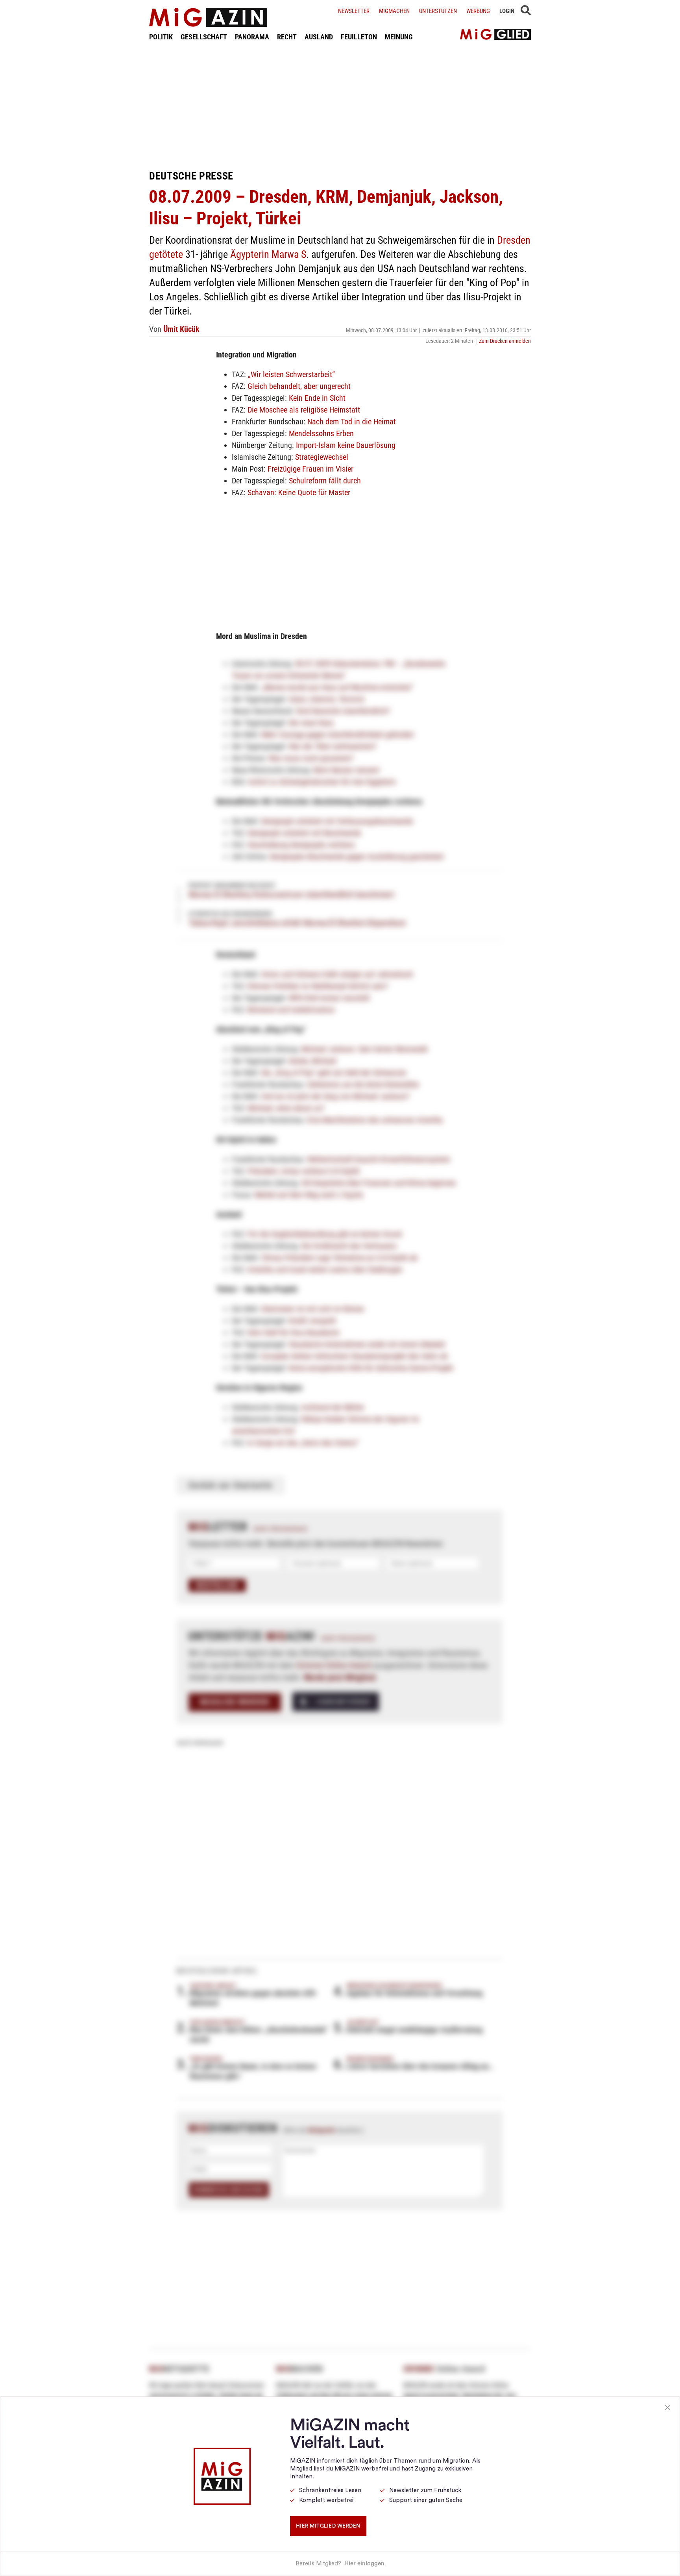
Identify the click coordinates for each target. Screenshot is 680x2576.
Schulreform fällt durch (325, 481)
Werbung (478, 11)
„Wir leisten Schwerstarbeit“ (291, 374)
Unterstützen (438, 11)
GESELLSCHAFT (204, 37)
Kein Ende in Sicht (317, 398)
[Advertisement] (340, 105)
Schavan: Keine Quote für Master (299, 492)
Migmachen (394, 11)
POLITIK (161, 37)
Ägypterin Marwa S (268, 254)
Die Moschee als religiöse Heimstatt (304, 410)
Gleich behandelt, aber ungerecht (299, 386)
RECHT (287, 37)
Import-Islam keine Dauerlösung (346, 445)
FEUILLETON (359, 37)
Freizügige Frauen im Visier (310, 469)
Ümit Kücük (181, 329)
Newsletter (354, 11)
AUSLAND (319, 37)
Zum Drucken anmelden (505, 341)
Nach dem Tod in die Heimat (352, 422)
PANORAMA (252, 37)
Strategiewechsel (322, 457)
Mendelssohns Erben (321, 433)
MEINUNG (399, 37)
